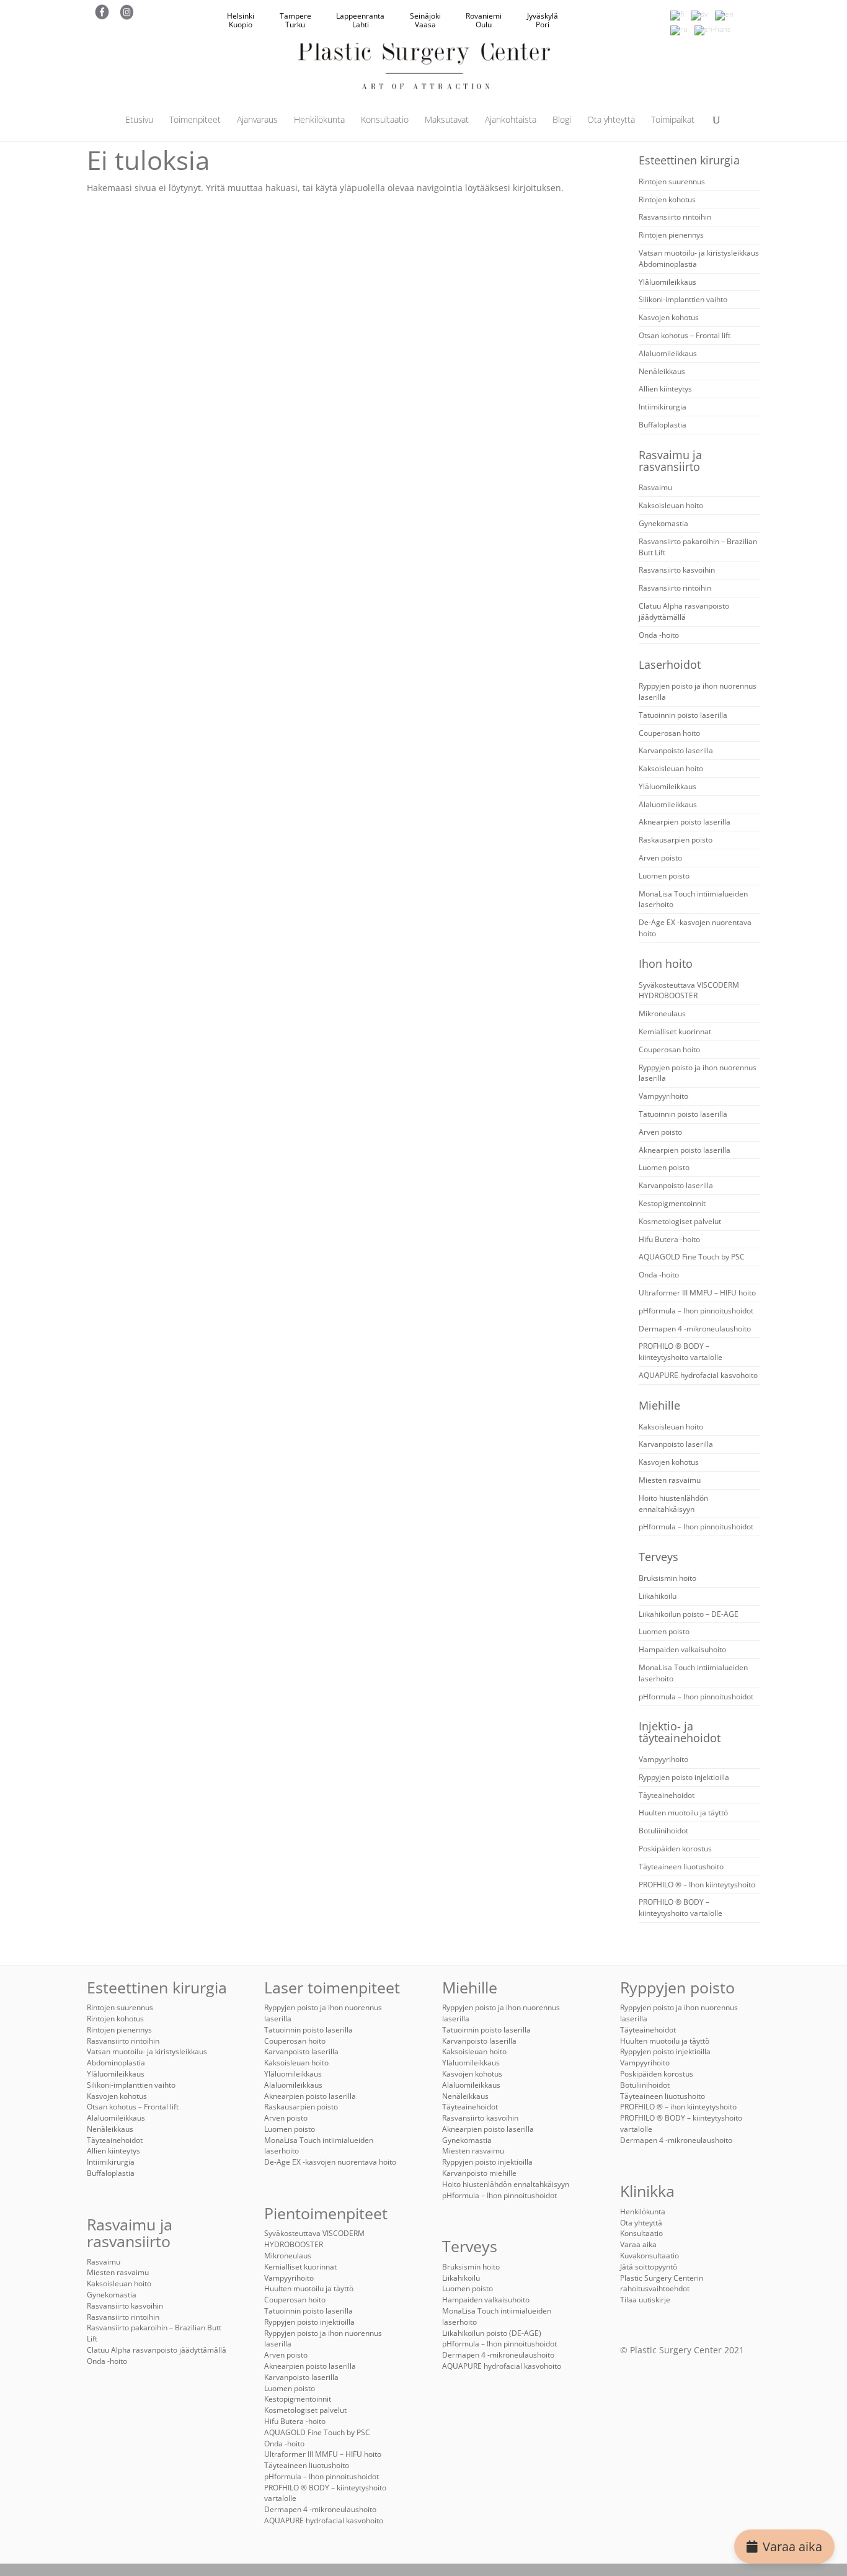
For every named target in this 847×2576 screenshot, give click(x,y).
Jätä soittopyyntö (649, 2267)
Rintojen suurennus (672, 181)
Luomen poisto (664, 876)
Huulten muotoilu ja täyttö (683, 1813)
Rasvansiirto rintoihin (675, 217)
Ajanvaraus (257, 120)
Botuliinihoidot (663, 1831)
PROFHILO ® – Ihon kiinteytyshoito (697, 1885)
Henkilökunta (319, 120)
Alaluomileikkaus (668, 353)
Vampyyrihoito (663, 1096)
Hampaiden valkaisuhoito (682, 1649)
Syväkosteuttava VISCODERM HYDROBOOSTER (689, 991)
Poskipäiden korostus (675, 1849)
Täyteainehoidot (667, 1795)
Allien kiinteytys (665, 389)
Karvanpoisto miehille (479, 2173)
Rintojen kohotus (667, 199)
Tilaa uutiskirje (645, 2300)
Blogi (562, 120)
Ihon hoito (666, 964)
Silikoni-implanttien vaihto (683, 299)
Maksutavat (447, 120)
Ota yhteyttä (611, 120)
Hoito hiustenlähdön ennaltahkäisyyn (673, 1504)
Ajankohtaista (511, 120)
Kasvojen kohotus (669, 317)
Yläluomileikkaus (667, 282)
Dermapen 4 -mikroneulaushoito (695, 1329)
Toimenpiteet (195, 120)
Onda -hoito (659, 635)
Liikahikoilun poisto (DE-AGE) (492, 2333)
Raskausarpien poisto (676, 840)
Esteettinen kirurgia (689, 160)
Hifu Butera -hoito (669, 1239)
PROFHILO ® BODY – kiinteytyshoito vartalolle (681, 1352)
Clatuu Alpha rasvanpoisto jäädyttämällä (684, 611)
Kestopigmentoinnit (672, 1203)
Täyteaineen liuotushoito (681, 1867)
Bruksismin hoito (667, 1578)
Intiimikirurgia (663, 407)
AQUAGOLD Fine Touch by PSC (692, 1257)
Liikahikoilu (658, 1596)
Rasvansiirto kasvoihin (677, 570)
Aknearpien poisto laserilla (685, 822)
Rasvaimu (655, 487)
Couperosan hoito (669, 733)
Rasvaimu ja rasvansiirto (670, 461)
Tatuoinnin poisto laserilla (683, 715)
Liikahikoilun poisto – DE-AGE (689, 1614)
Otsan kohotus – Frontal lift (685, 335)
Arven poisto (660, 858)
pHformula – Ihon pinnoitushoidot (696, 1311)
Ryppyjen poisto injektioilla (684, 1777)
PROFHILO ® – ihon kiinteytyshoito (678, 2107)
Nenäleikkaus (662, 371)
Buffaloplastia (663, 425)
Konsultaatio (385, 120)
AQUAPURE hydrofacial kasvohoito (698, 1375)
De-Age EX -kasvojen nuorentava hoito (330, 2162)
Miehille (659, 1405)
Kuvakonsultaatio (650, 2256)
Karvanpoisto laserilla (676, 750)
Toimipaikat (673, 120)
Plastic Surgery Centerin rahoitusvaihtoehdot (662, 2283)
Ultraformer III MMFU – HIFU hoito (697, 1293)
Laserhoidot (670, 664)
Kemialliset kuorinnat (675, 1031)
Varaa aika (792, 2547)
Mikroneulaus (662, 1013)
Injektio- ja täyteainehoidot (680, 1732)
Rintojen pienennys (671, 235)
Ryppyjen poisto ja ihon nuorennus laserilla (323, 2339)
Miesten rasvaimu (670, 1480)
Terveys (659, 1557)
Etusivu (139, 120)
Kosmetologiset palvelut (680, 1221)
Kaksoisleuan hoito (671, 505)
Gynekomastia (663, 523)
